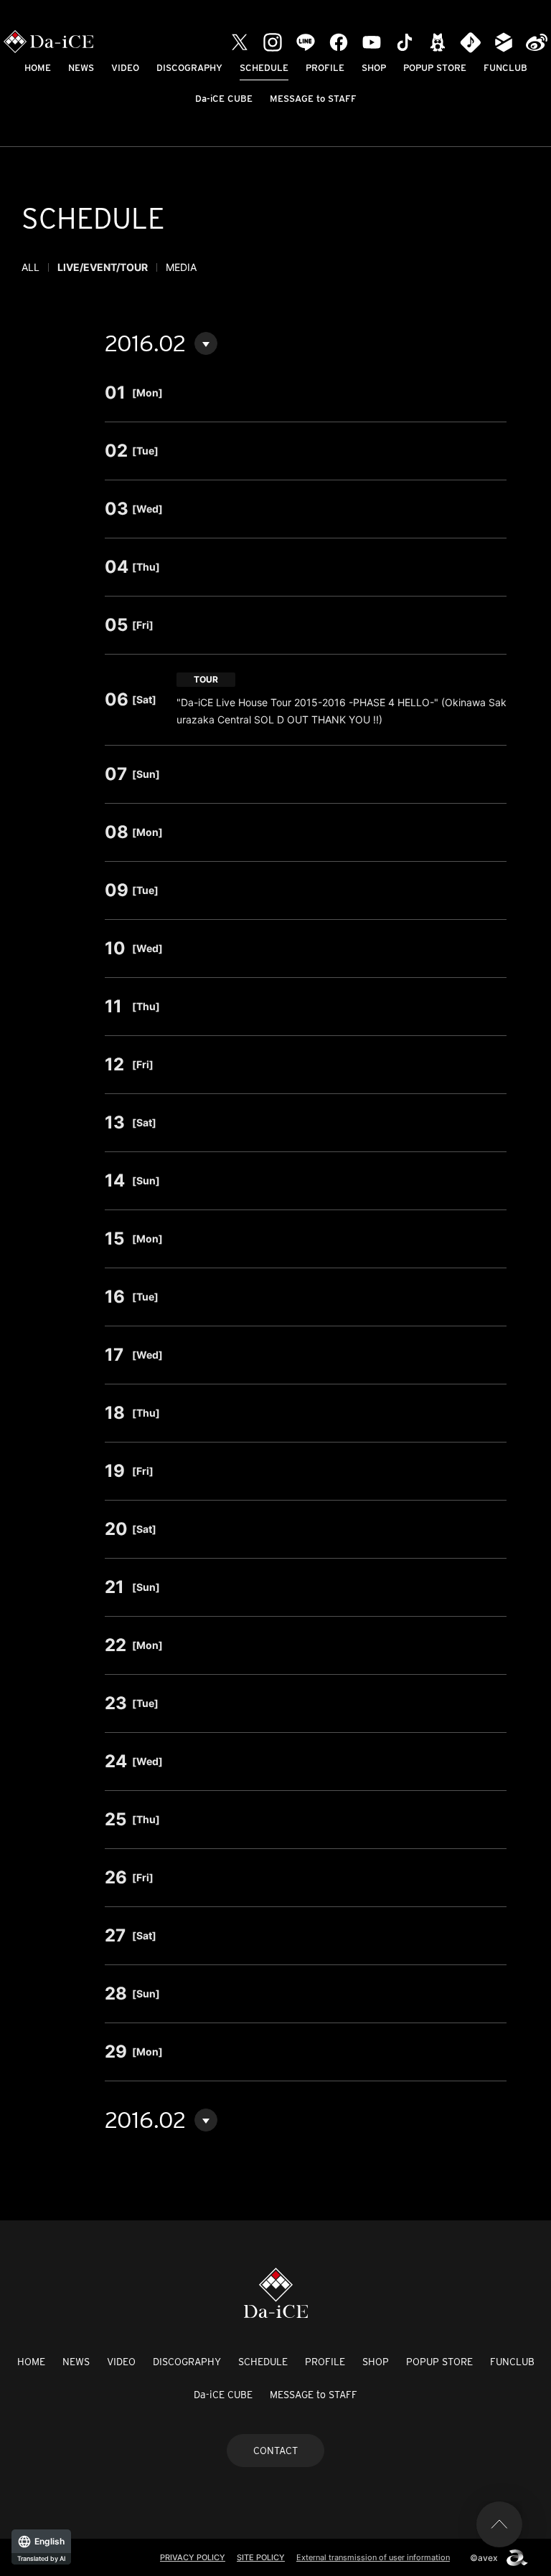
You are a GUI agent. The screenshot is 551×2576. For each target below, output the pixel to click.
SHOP (374, 68)
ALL (30, 267)
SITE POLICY (261, 2557)
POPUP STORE (435, 68)
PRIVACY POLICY (193, 2557)
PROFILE (325, 68)
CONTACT (275, 2451)
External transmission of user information (373, 2557)
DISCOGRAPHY (189, 68)
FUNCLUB (505, 68)
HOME (38, 68)
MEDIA (181, 267)
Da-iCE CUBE (224, 99)
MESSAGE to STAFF (313, 99)
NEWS (81, 68)
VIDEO (125, 68)
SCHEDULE (264, 68)
